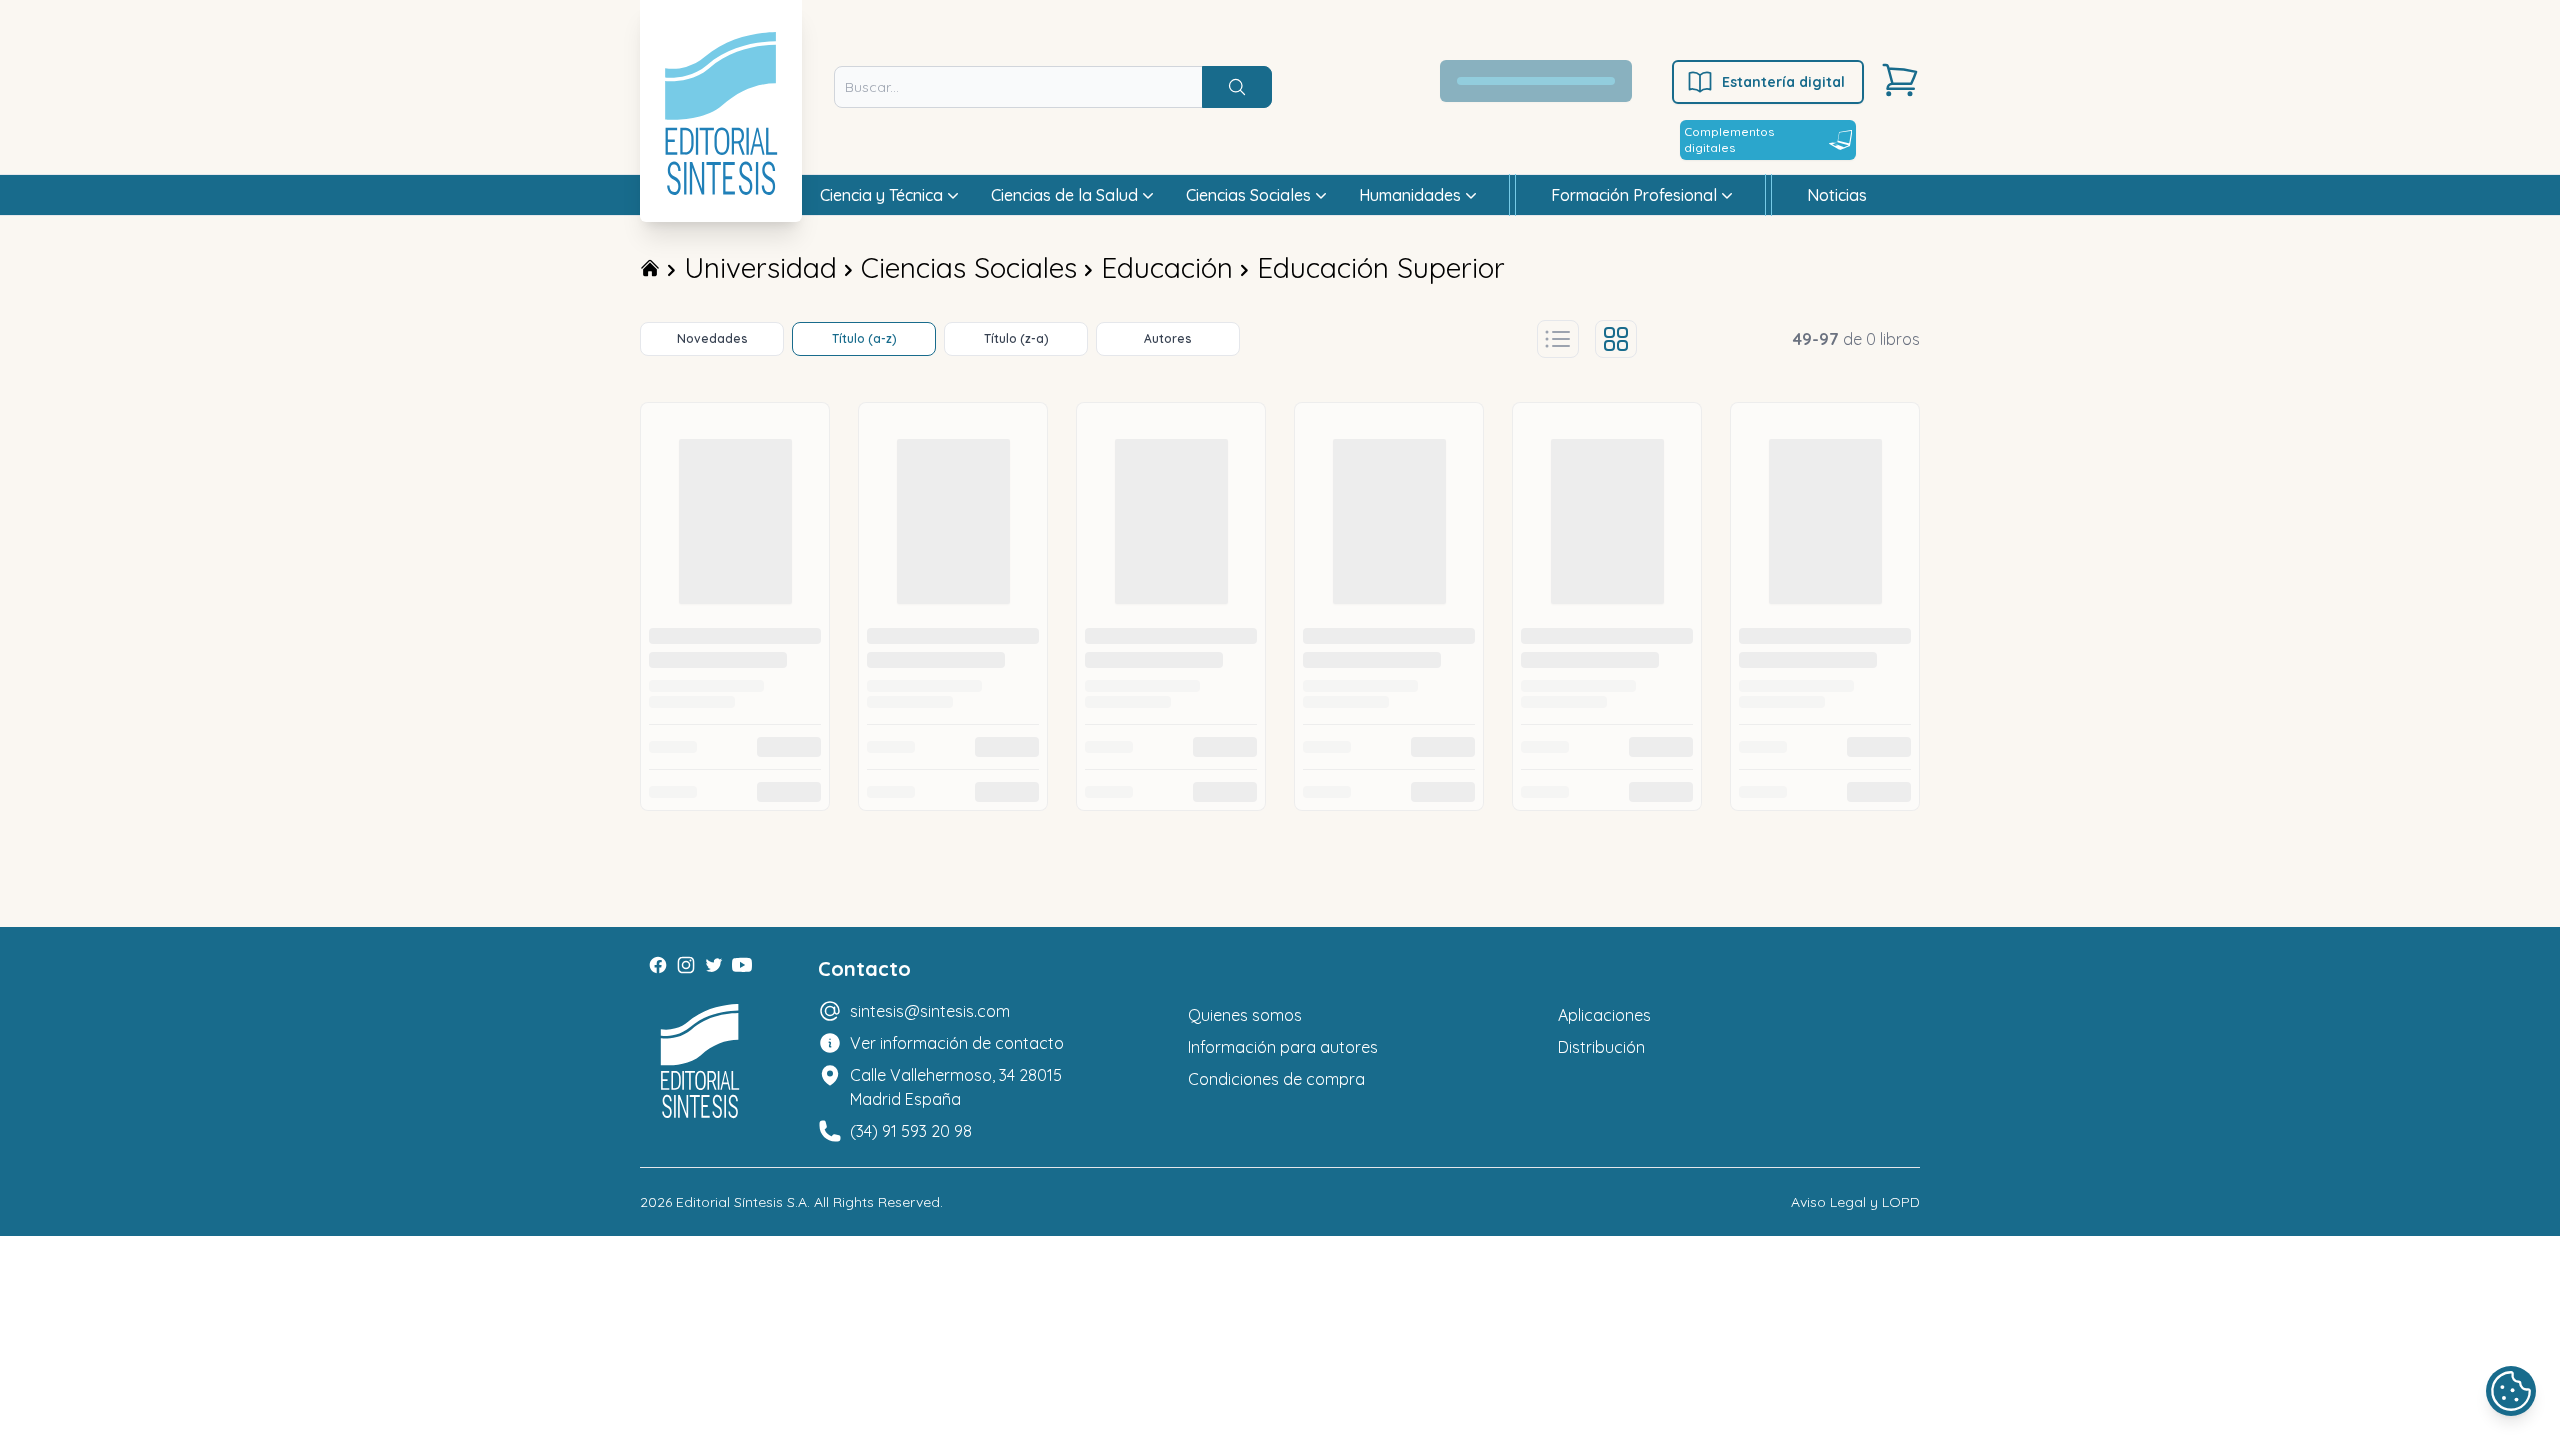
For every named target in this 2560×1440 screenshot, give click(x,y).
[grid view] (1616, 339)
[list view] (1558, 339)
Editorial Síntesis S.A (741, 1202)
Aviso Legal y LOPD (1855, 1202)
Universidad (760, 267)
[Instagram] (686, 965)
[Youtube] (742, 965)
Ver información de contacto (957, 1043)
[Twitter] (714, 965)
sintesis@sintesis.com (930, 1011)
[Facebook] (658, 965)
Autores (1168, 338)
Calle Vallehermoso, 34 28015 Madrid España (956, 1087)
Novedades (712, 338)
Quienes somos (1245, 1015)
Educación (1167, 267)
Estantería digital (1783, 82)
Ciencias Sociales (969, 267)
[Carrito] (1900, 80)
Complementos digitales (1729, 139)
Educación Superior (1381, 267)
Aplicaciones (1604, 1015)
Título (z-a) (1016, 338)
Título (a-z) (864, 338)
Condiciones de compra (1276, 1079)
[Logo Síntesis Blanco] (700, 1061)
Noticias (1837, 195)
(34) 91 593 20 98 (911, 1131)
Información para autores (1283, 1047)
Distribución (1601, 1047)
